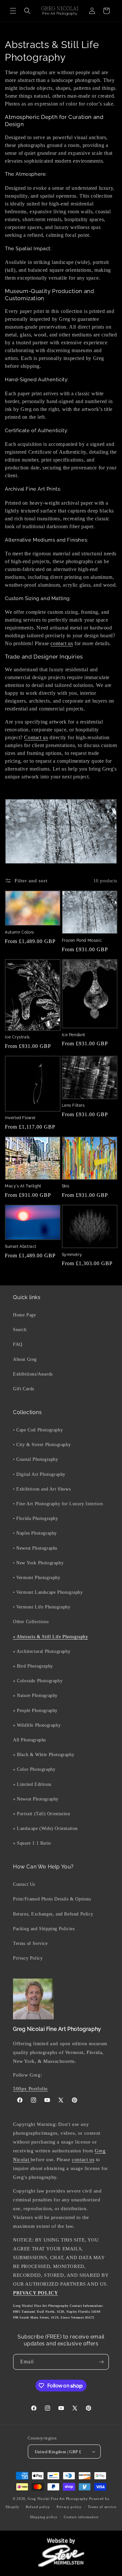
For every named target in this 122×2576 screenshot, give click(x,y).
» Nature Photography (35, 1696)
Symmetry (72, 1255)
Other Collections (31, 1622)
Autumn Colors (20, 932)
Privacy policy (69, 2507)
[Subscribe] (101, 2362)
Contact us (36, 737)
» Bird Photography (33, 1666)
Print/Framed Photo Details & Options (52, 1899)
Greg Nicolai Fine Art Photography (58, 2499)
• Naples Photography (35, 1533)
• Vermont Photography (37, 1578)
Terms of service (102, 2507)
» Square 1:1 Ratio (32, 1843)
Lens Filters (73, 1105)
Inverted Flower (20, 1118)
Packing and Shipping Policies (44, 1929)
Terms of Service (30, 1943)
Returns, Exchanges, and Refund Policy (53, 1914)
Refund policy (38, 2507)
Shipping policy (44, 2517)
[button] (13, 11)
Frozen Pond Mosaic (82, 940)
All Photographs (29, 1740)
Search (20, 1330)
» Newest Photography (36, 1799)
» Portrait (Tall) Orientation (41, 1814)
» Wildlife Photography (37, 1725)
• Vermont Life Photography (42, 1607)
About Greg (25, 1359)
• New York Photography (38, 1563)
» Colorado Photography (38, 1681)
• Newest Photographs (35, 1548)
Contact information (81, 2517)
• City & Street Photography (42, 1445)
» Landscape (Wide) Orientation (45, 1828)
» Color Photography (34, 1769)
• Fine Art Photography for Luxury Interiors (58, 1504)
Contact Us (24, 1884)
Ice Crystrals (17, 1037)
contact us (62, 643)
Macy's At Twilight (23, 1186)
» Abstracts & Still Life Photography (51, 1637)
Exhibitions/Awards (33, 1374)
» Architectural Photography (42, 1651)
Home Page (24, 1315)
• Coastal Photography (36, 1459)
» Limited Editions (32, 1784)
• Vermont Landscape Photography (48, 1592)
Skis (66, 1186)
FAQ (18, 1344)
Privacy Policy (28, 1958)
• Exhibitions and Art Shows (42, 1489)
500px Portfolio (30, 2089)
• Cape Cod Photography (38, 1430)
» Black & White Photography (44, 1755)
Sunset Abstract (21, 1247)
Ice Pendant (74, 1035)
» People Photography (35, 1711)
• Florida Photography (36, 1518)
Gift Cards (24, 1389)
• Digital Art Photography (39, 1474)
